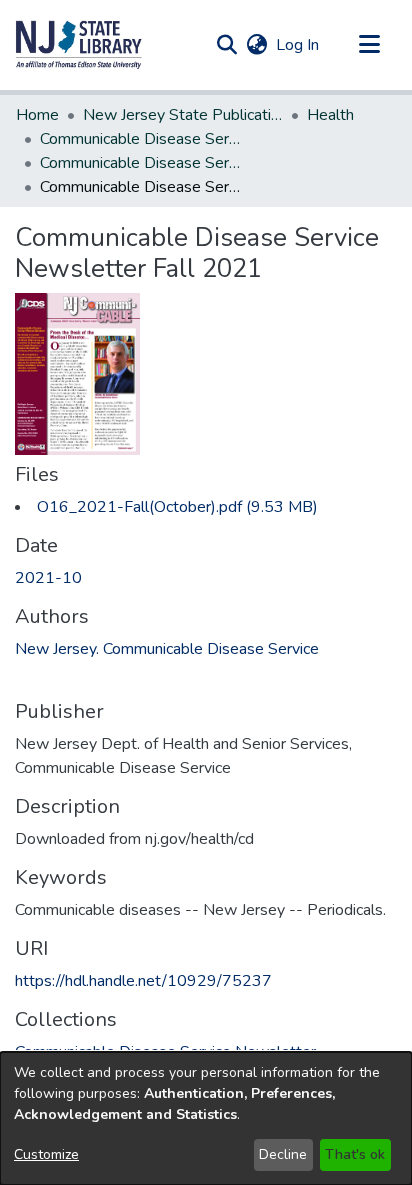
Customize (46, 1154)
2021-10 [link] (48, 578)
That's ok (355, 1154)
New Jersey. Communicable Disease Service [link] (167, 649)
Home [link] (37, 115)
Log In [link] (298, 45)
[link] (177, 507)
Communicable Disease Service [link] (140, 139)
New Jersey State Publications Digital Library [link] (183, 115)
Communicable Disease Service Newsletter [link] (140, 163)
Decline (283, 1154)
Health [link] (330, 115)
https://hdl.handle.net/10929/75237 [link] (143, 981)
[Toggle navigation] (369, 45)
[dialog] (206, 1118)
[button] (79, 45)
